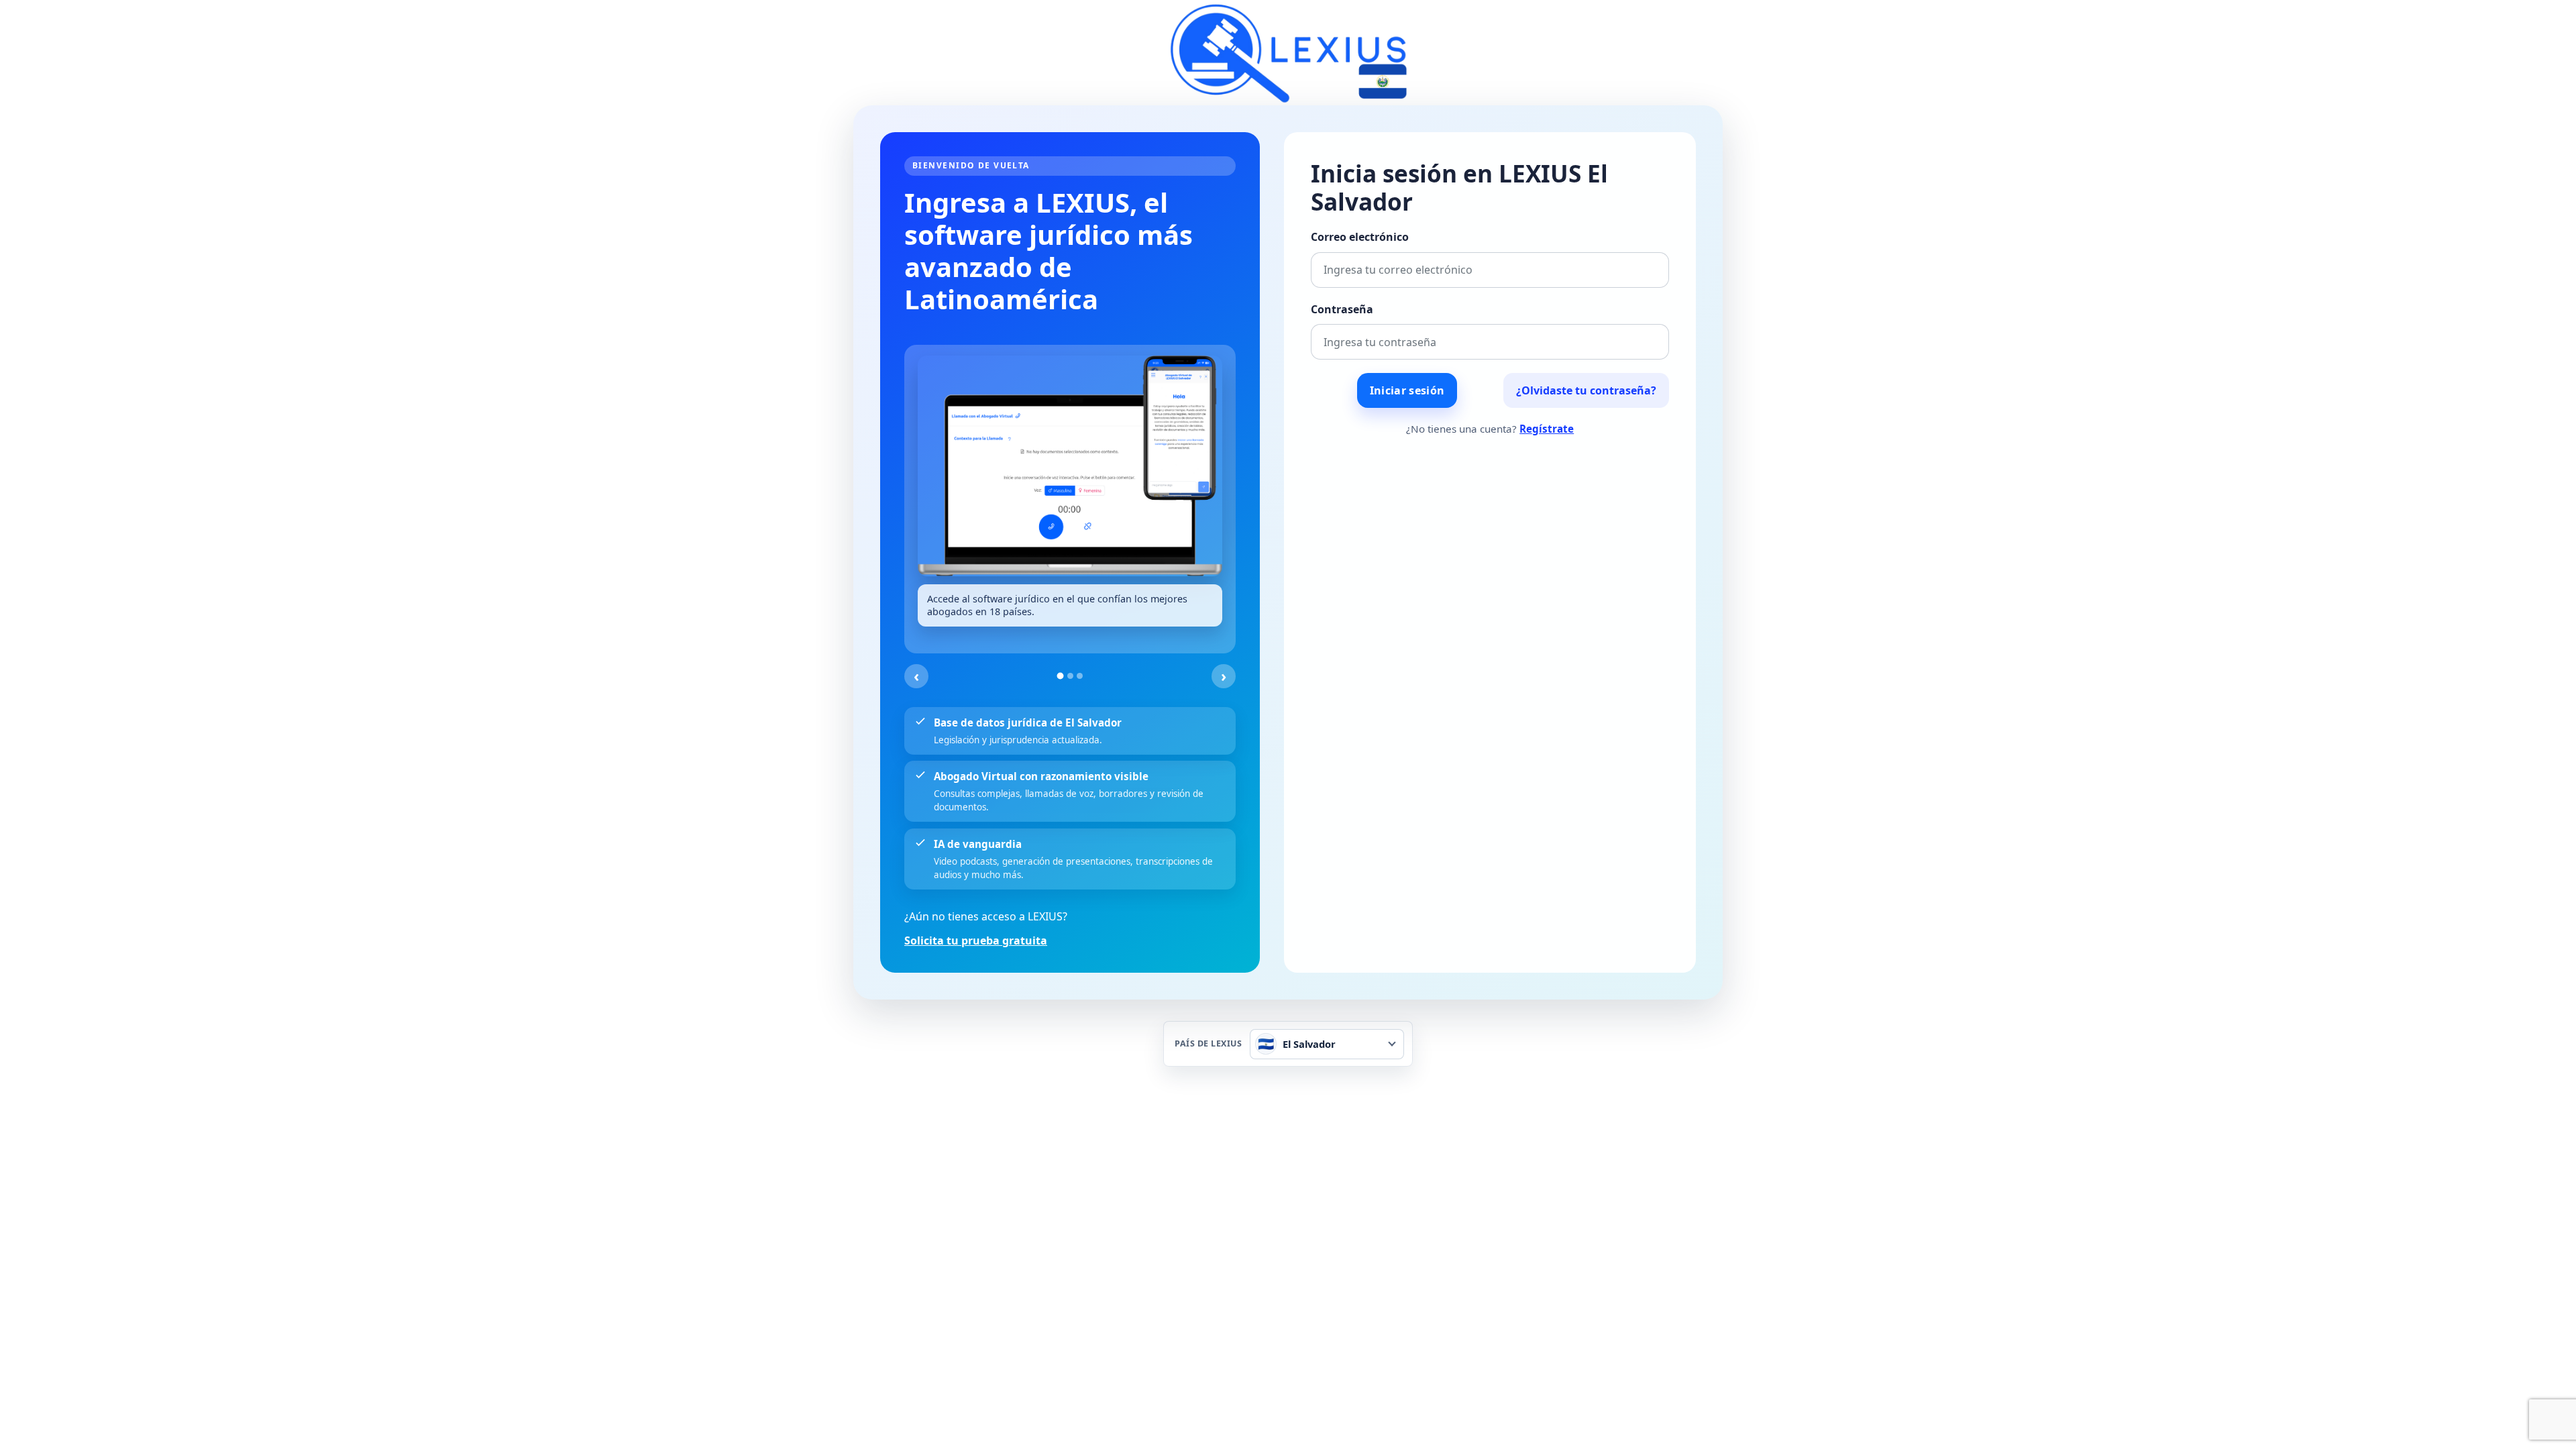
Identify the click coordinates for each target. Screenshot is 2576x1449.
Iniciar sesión (1407, 390)
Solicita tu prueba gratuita (976, 941)
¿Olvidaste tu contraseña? (1586, 390)
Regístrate (1547, 429)
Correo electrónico (1360, 237)
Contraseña (1342, 309)
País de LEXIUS (1208, 1044)
